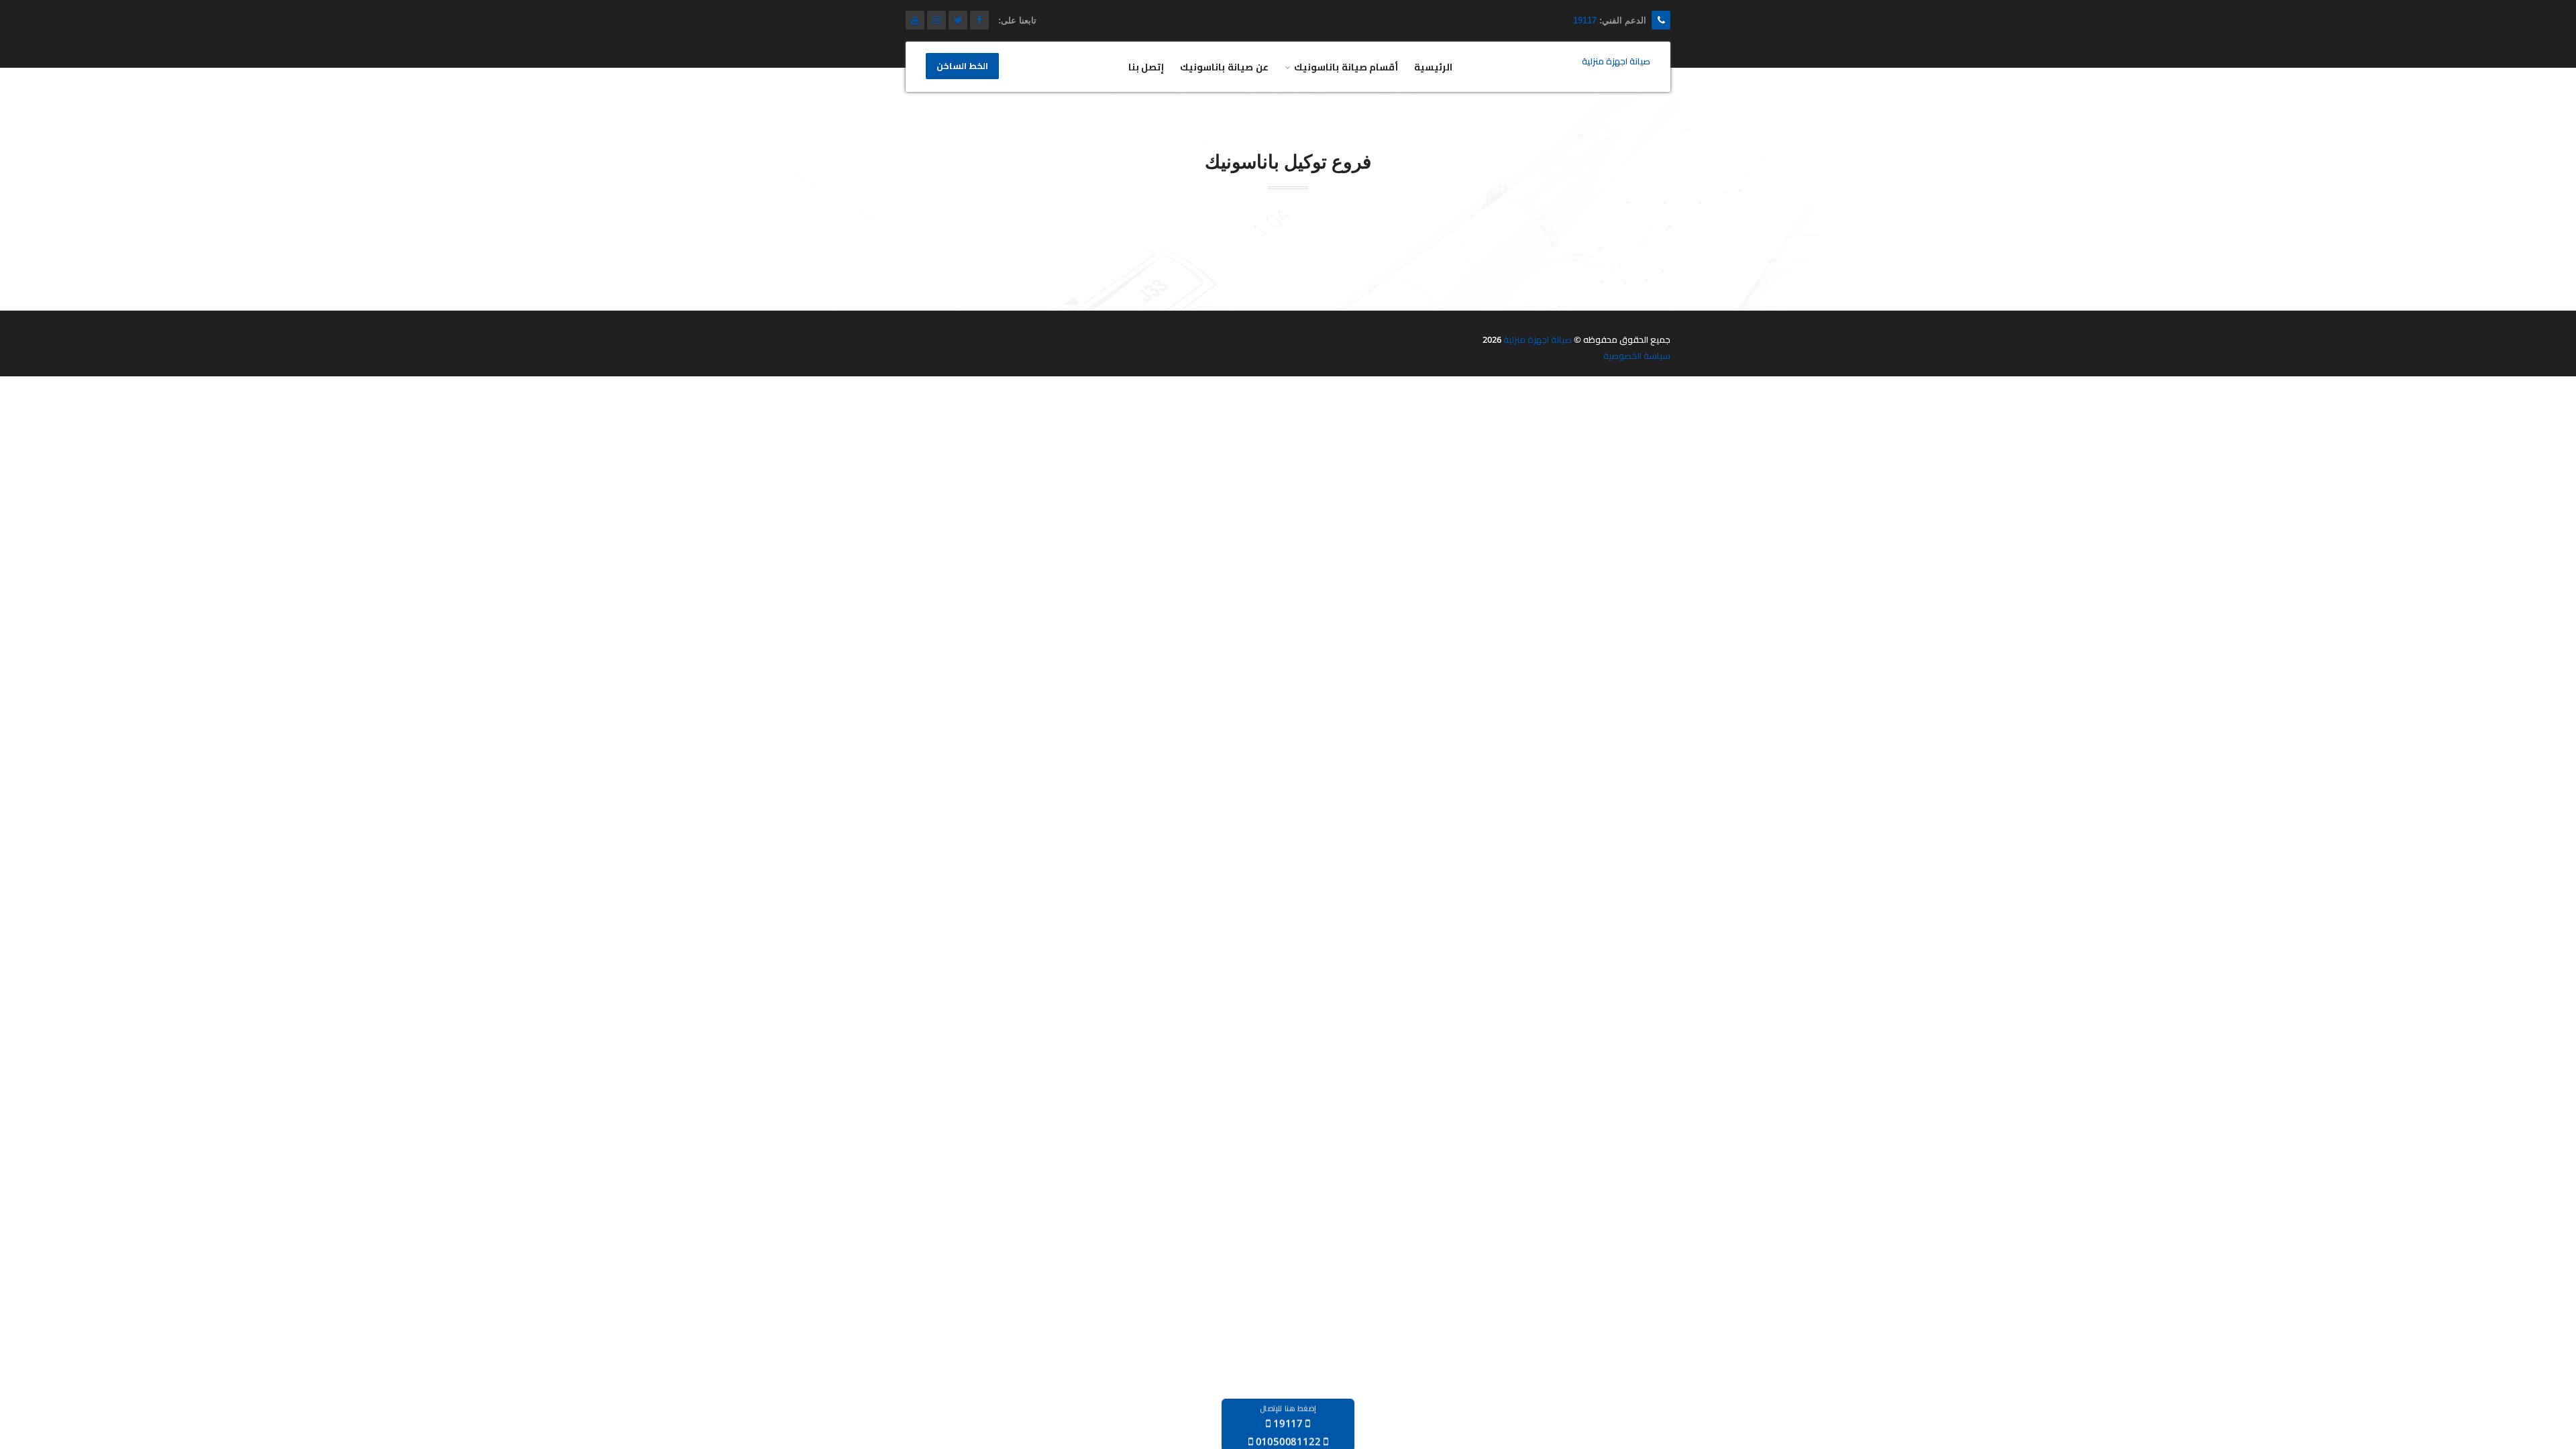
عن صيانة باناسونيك (1224, 67)
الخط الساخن (962, 66)
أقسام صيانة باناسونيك (1346, 67)
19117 (1585, 20)
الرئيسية (1433, 67)
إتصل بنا (1146, 67)
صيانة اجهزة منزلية (1538, 339)
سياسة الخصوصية (1637, 356)
